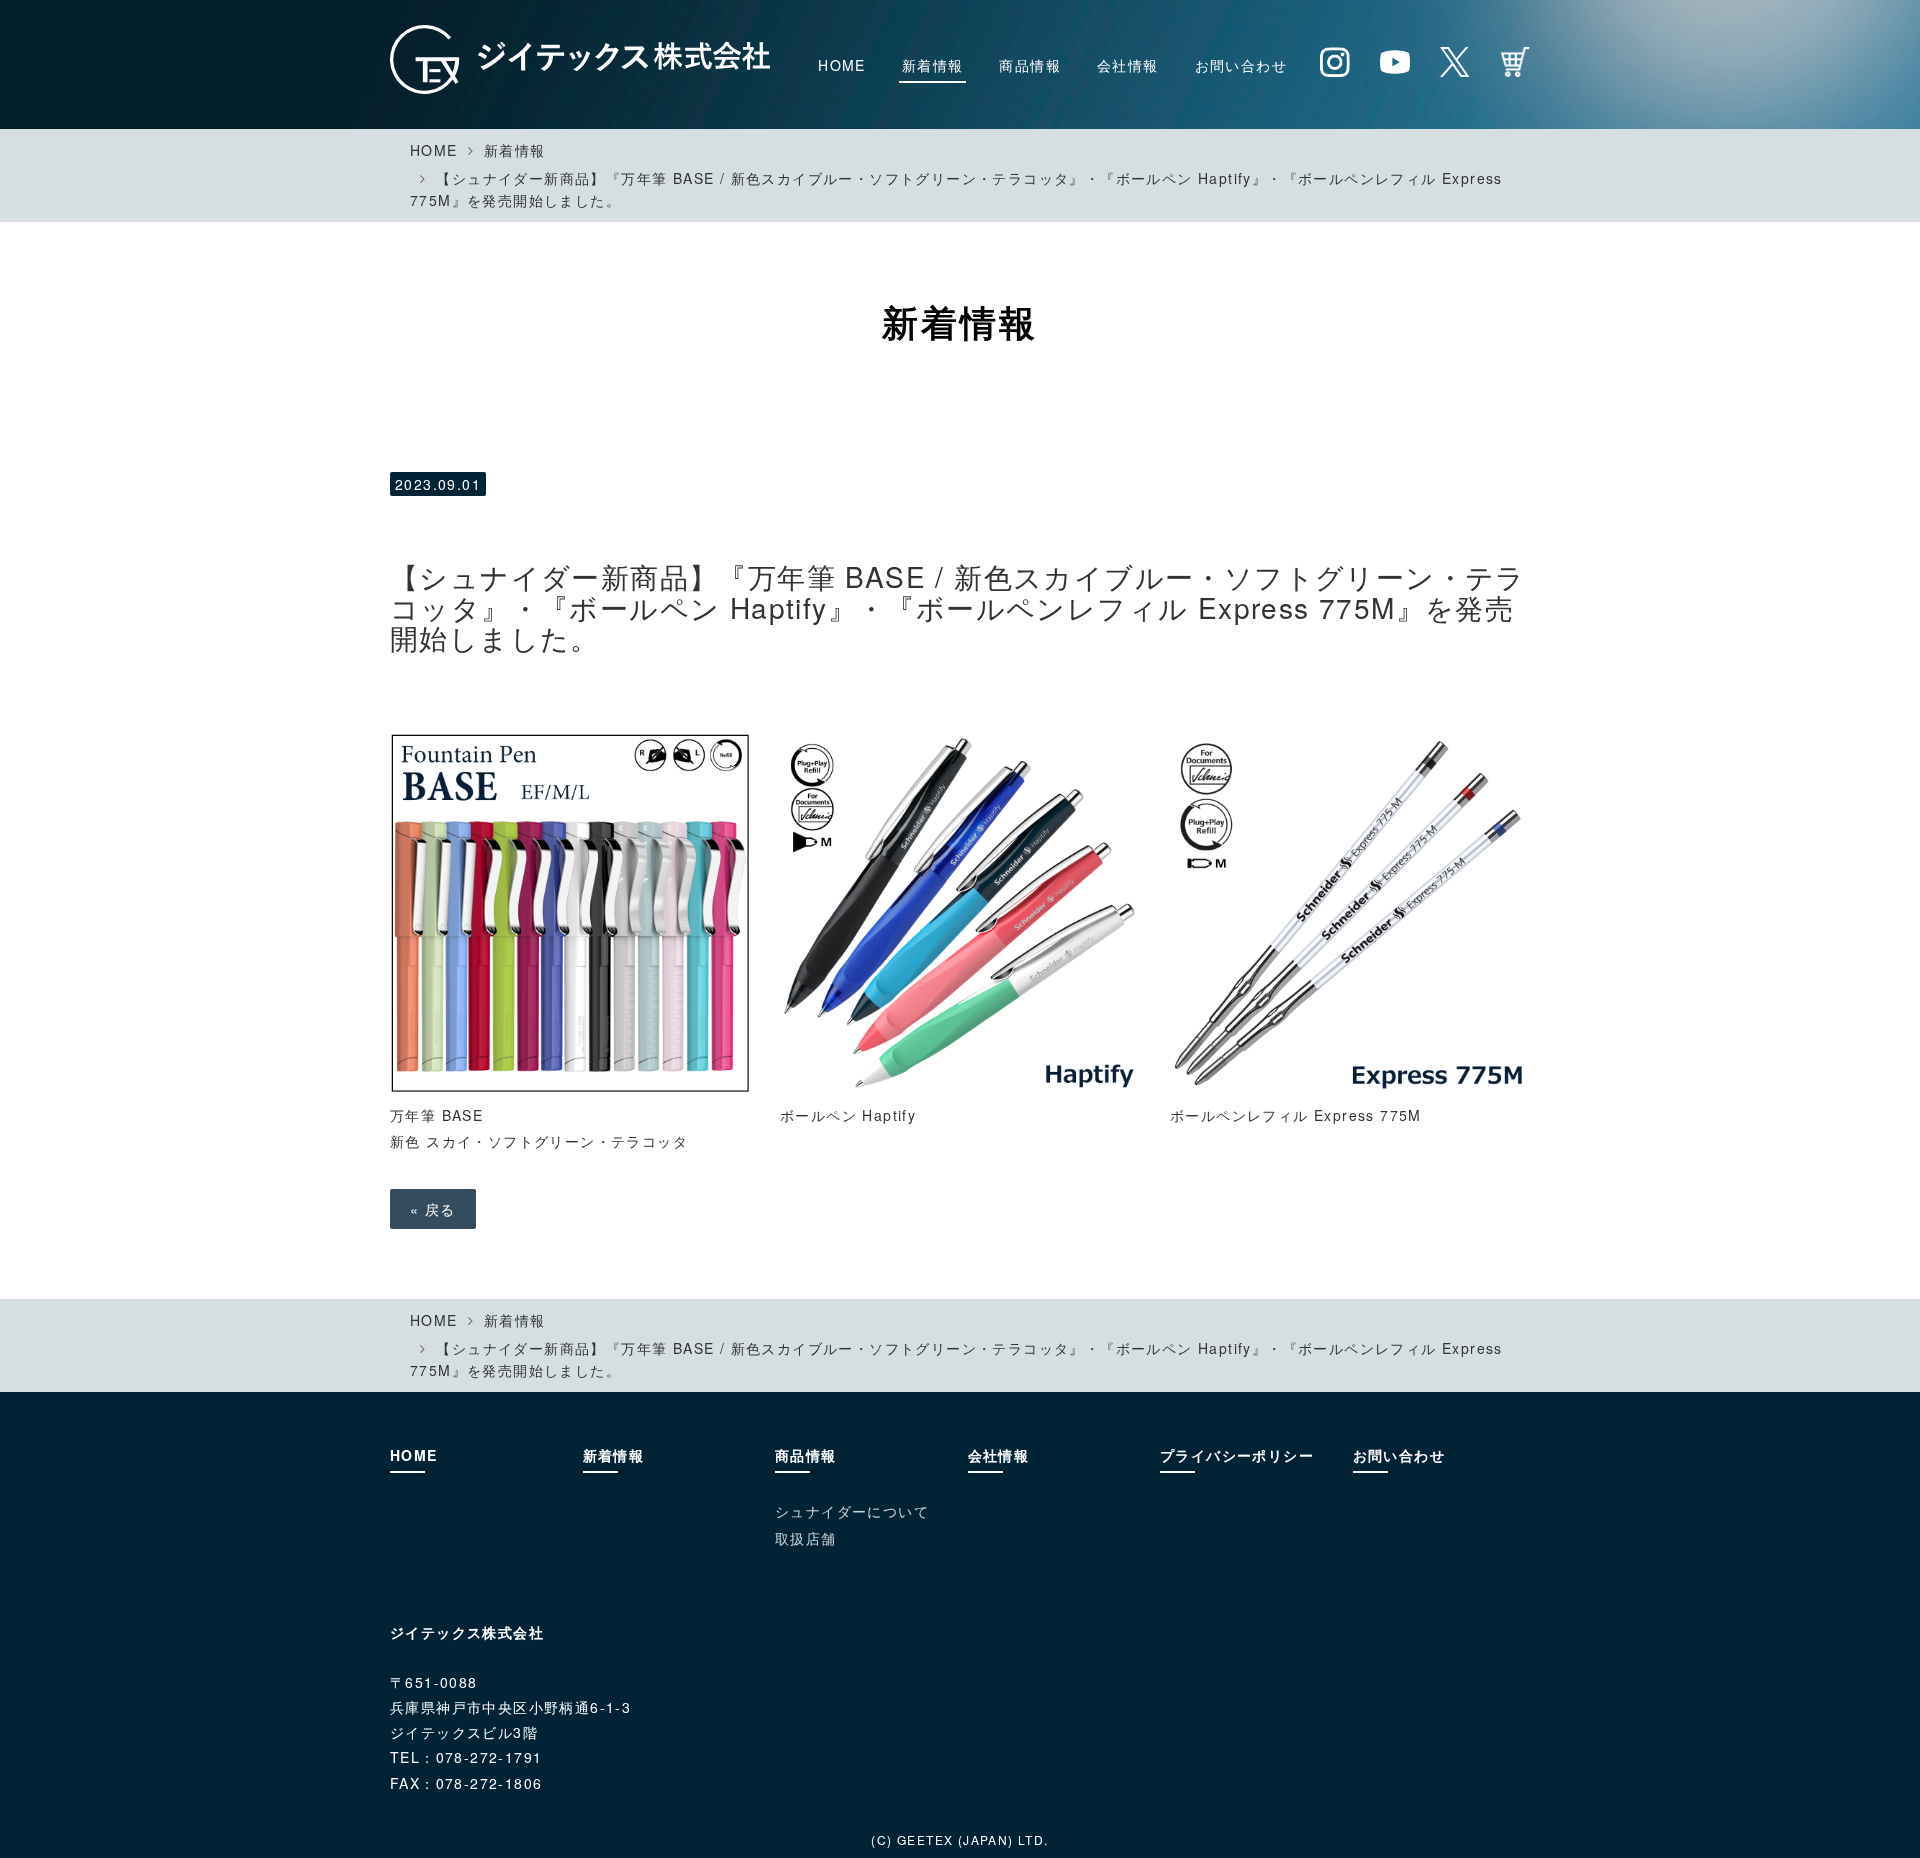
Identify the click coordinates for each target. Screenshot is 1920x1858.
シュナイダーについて (852, 1511)
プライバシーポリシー (1237, 1455)
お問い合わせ (1241, 65)
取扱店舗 (806, 1538)
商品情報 (1030, 65)
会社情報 (1128, 65)
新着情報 (933, 65)
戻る (433, 1209)
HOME (842, 65)
